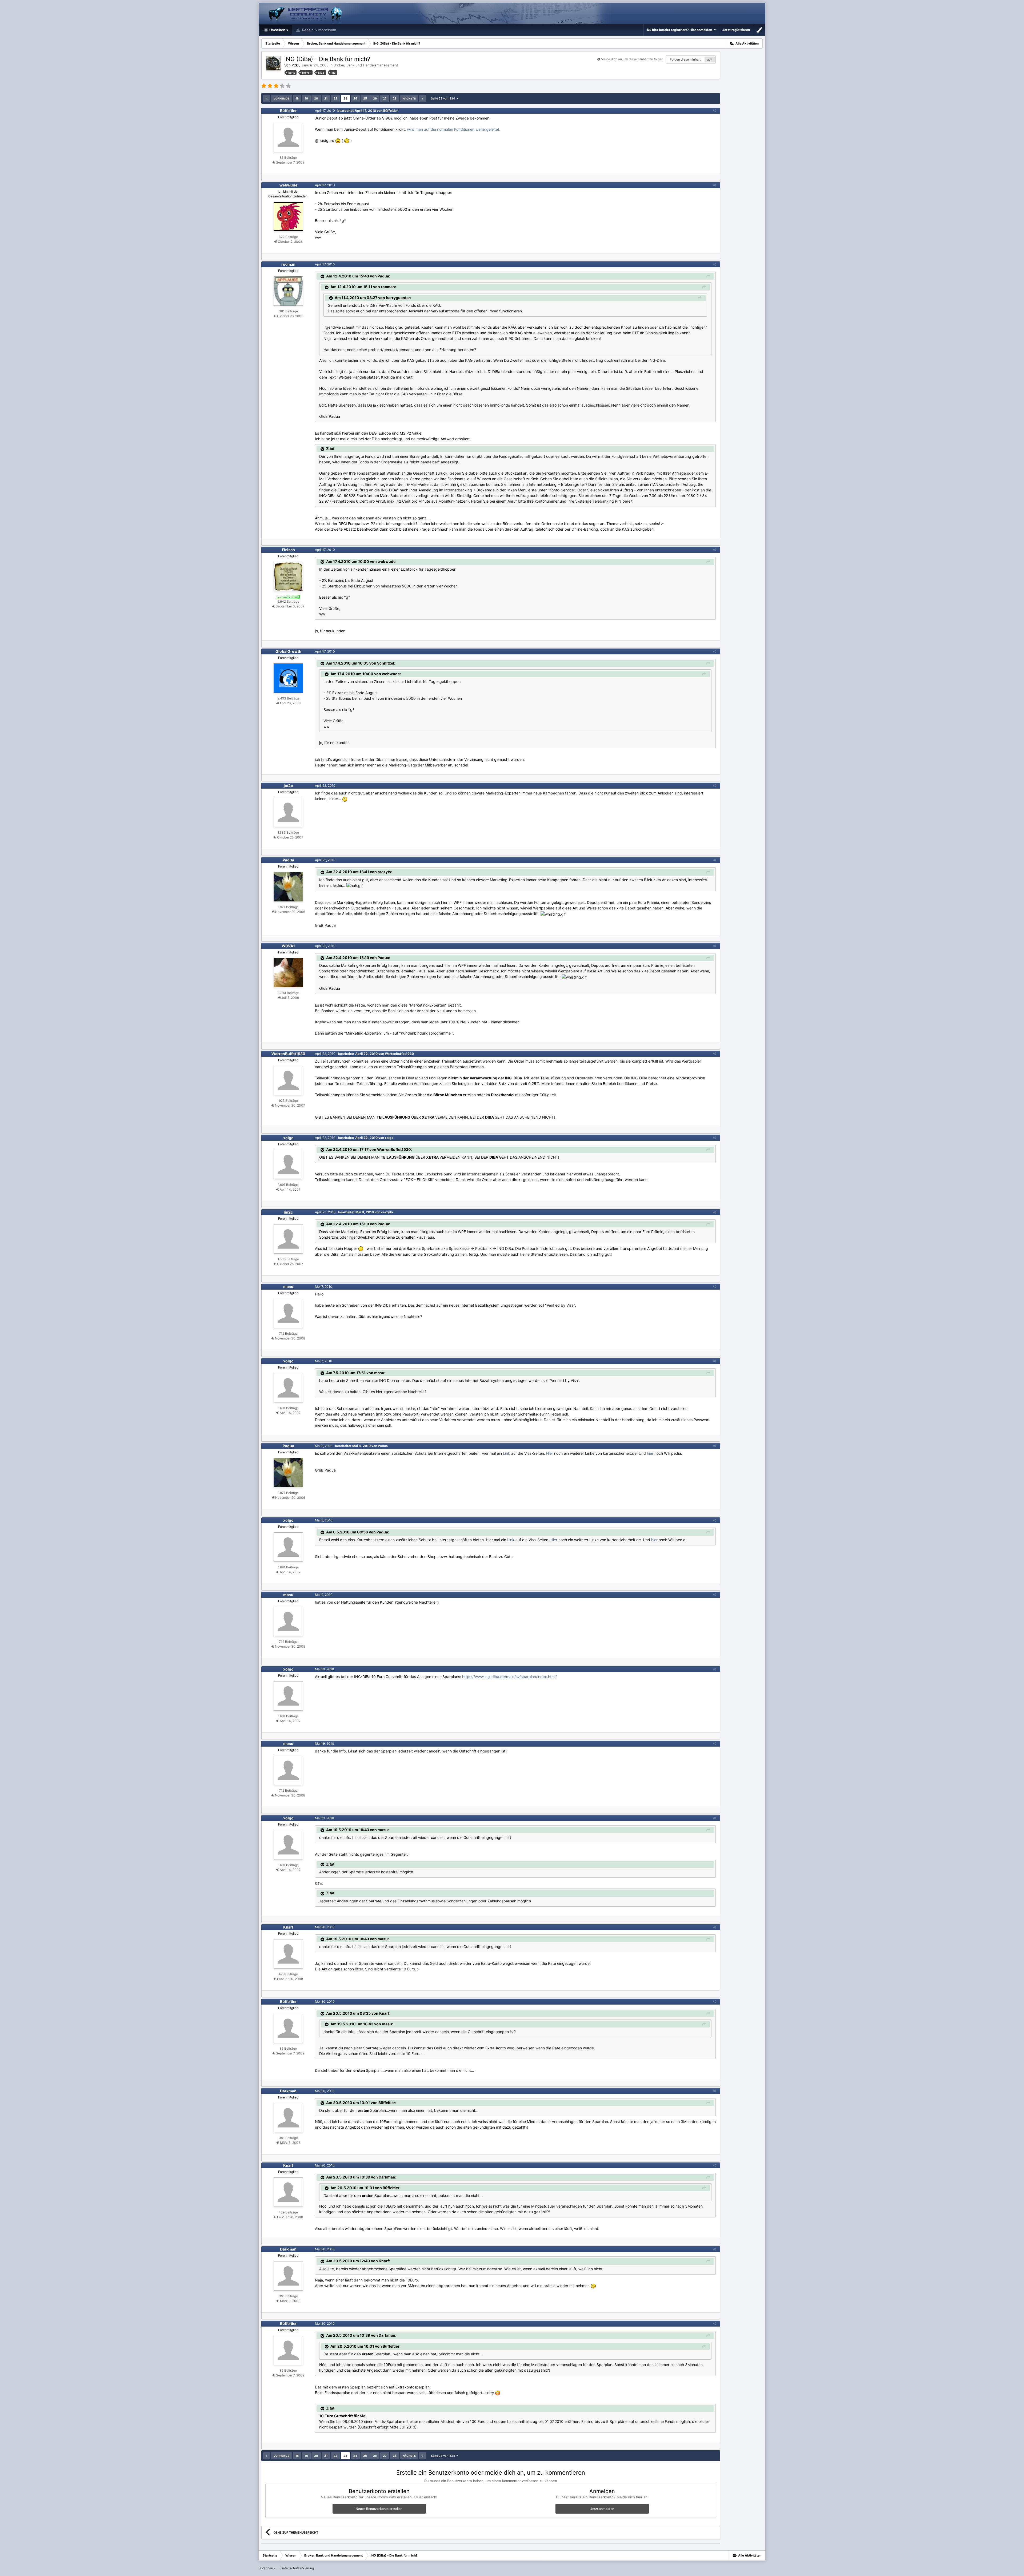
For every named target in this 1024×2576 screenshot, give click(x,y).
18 (297, 98)
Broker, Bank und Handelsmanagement (366, 65)
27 (385, 98)
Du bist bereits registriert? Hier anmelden (680, 30)
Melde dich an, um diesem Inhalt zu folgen (632, 59)
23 (345, 98)
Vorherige (281, 98)
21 (326, 98)
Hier (550, 1453)
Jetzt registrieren (736, 30)
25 (365, 98)
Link (507, 1453)
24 (355, 98)
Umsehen (277, 30)
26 (375, 98)
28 (395, 98)
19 (306, 98)
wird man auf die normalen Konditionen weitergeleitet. (454, 129)
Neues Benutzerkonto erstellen (379, 2509)
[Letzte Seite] (423, 98)
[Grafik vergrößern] (338, 140)
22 (335, 98)
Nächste (409, 98)
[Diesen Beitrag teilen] (714, 111)
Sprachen (266, 2568)
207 (710, 59)
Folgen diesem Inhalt (685, 59)
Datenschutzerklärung (297, 2568)
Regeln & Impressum (319, 30)
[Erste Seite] (267, 98)
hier (650, 1453)
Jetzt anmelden (602, 2509)
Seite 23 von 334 (444, 98)
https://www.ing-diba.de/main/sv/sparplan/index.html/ (509, 1677)
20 (316, 98)
